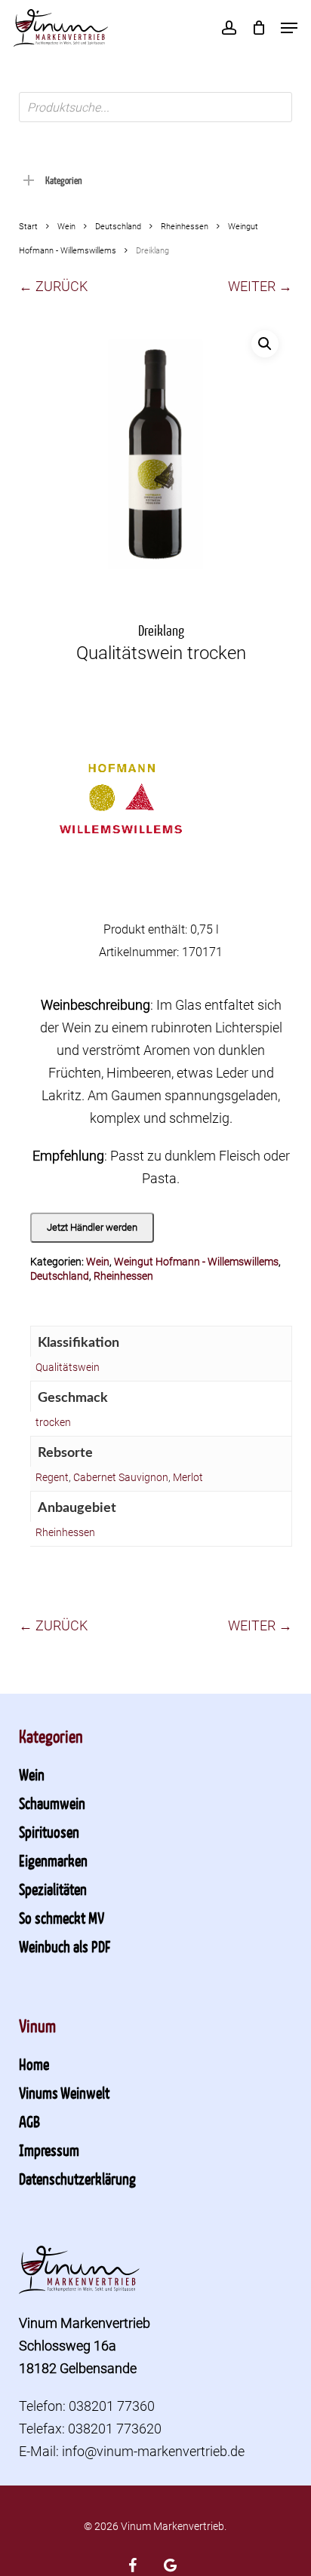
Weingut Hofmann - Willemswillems (196, 1262)
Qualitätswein (68, 1367)
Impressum (49, 2150)
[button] (289, 28)
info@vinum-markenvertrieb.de (153, 2451)
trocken (53, 1422)
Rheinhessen (185, 227)
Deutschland (118, 227)
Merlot (188, 1477)
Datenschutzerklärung (77, 2179)
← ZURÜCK (53, 286)
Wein (66, 227)
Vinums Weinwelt (64, 2093)
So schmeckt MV (62, 1918)
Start (28, 227)
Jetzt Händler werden (92, 1227)
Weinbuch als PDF (65, 1946)
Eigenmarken (53, 1860)
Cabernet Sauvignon (121, 1477)
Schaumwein (52, 1803)
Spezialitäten (53, 1889)
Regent (52, 1477)
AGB (29, 2121)
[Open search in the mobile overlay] (156, 107)
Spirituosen (49, 1832)
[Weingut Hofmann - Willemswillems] (121, 808)
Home (34, 2064)
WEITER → (260, 286)
